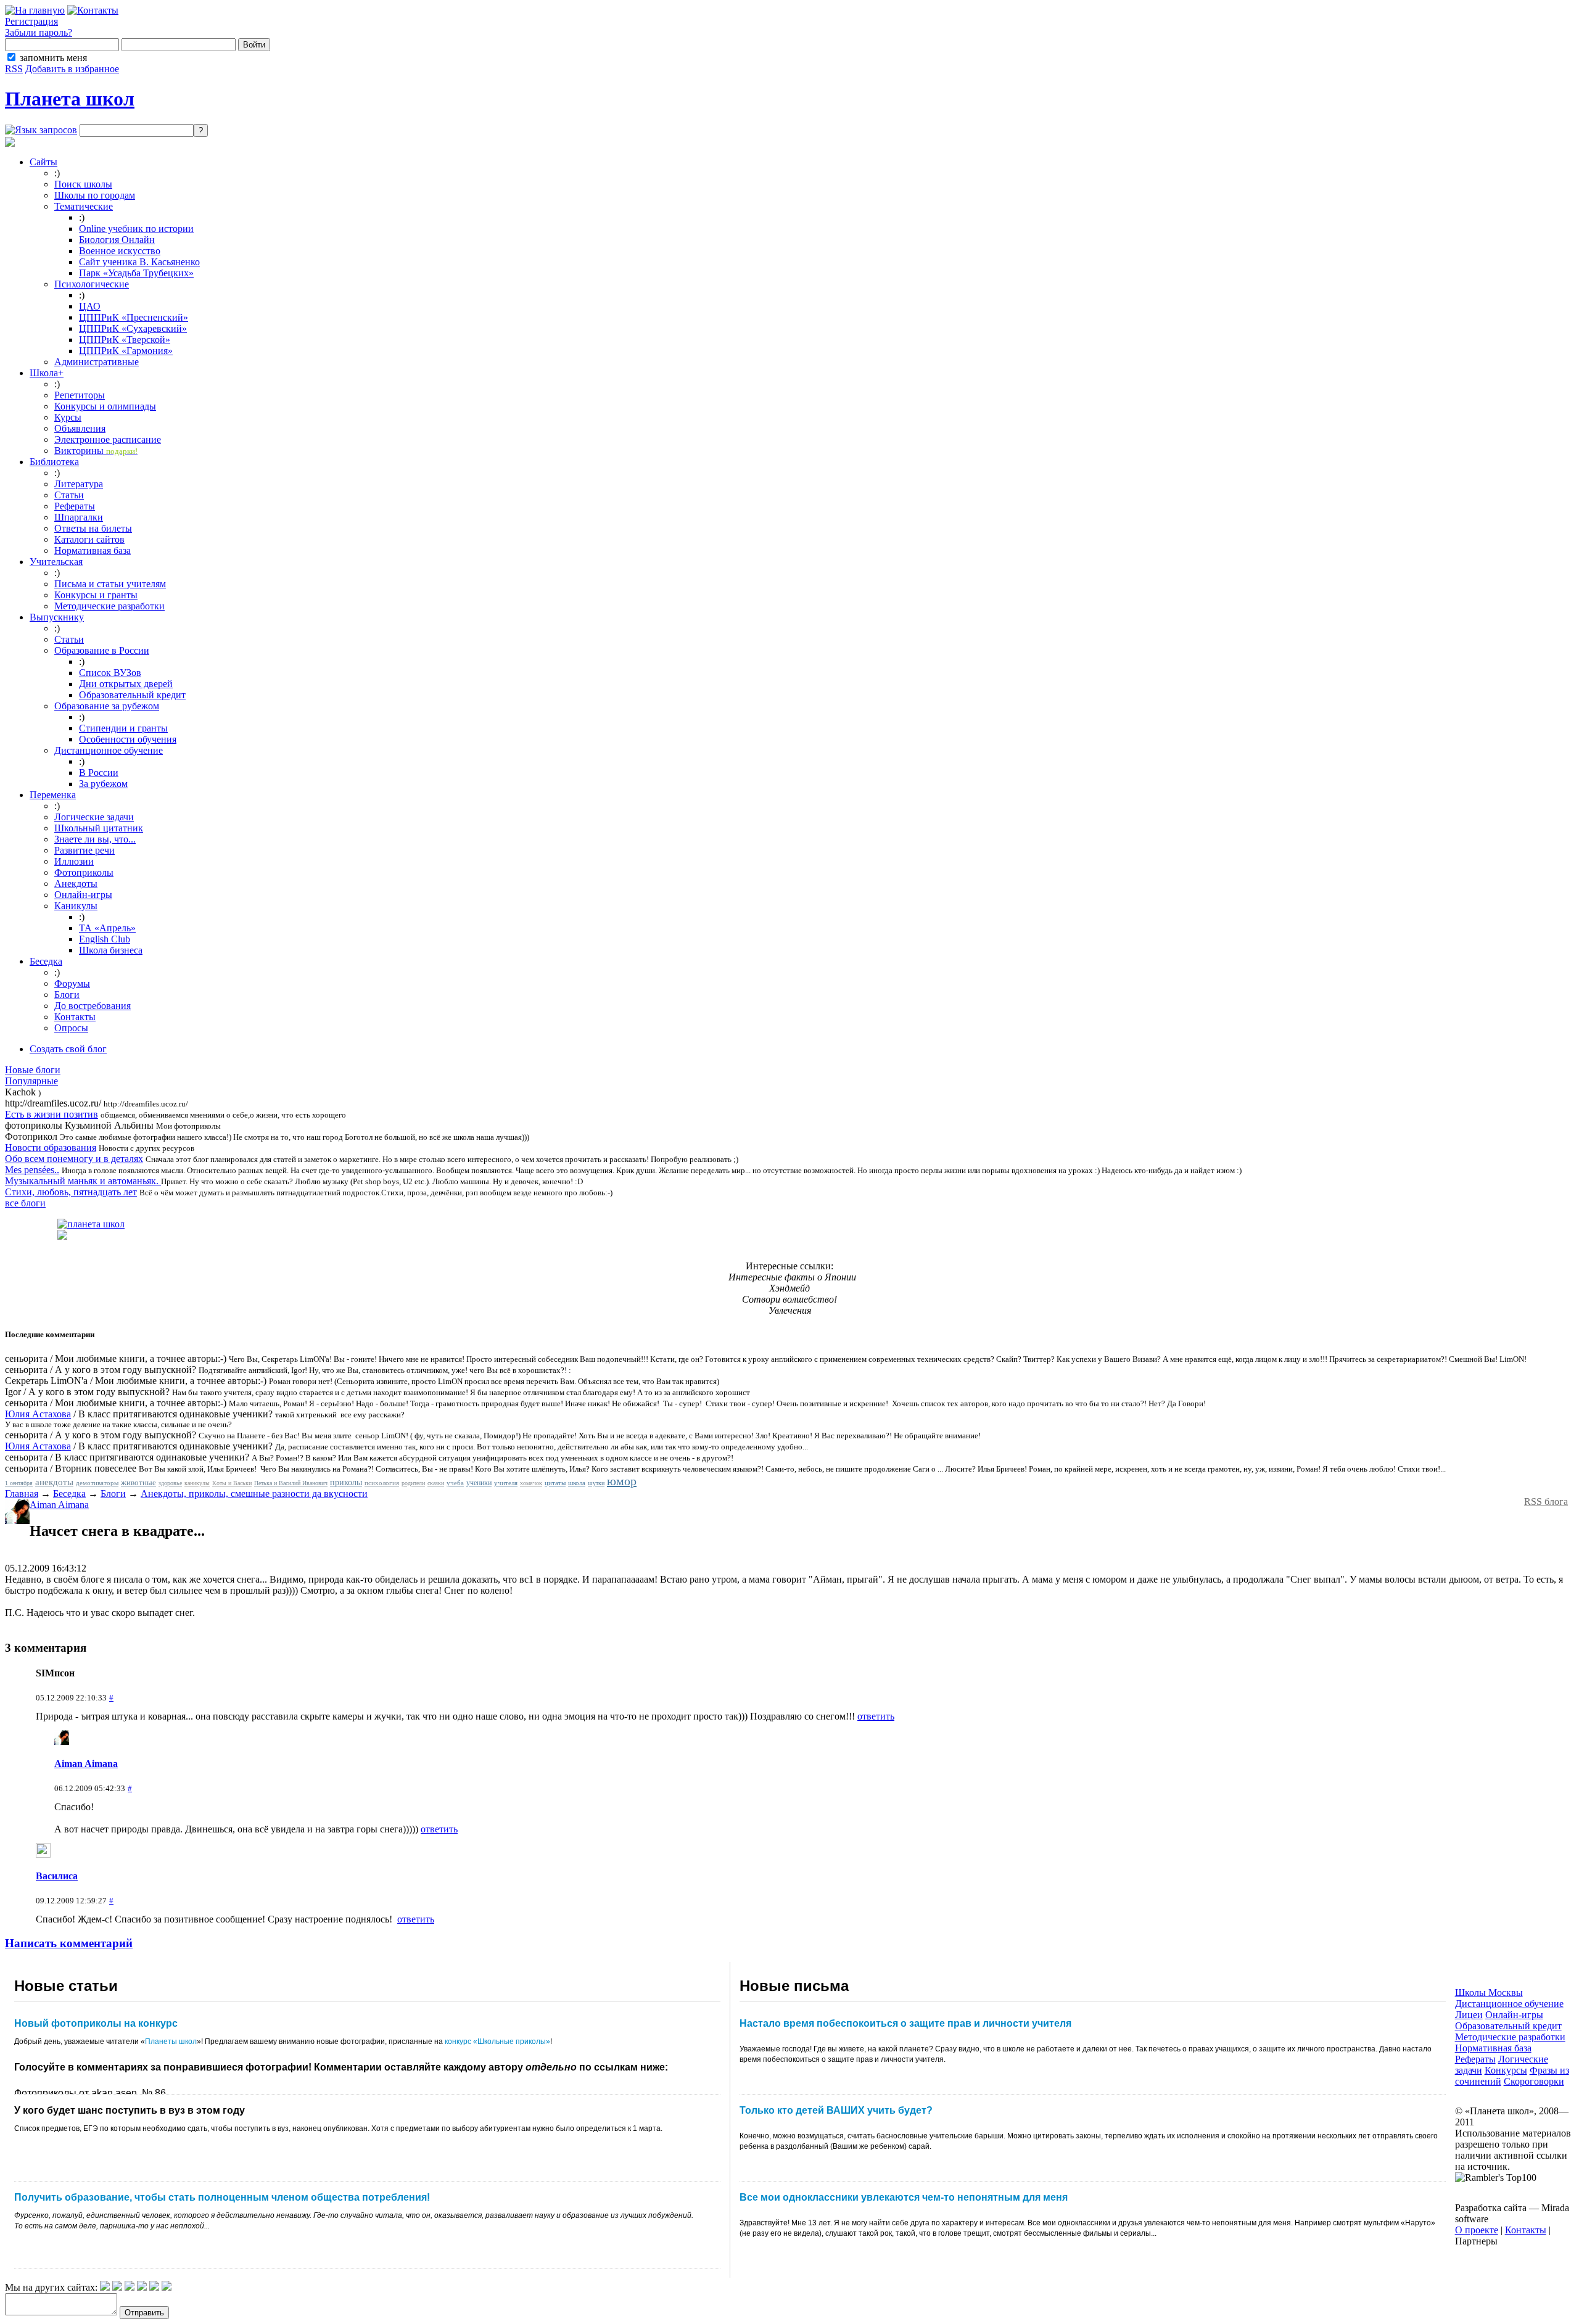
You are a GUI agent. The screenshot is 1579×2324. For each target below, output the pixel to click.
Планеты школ (171, 2042)
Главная (22, 1494)
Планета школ (70, 99)
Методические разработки (109, 606)
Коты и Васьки (232, 1483)
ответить (876, 1716)
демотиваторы (97, 1483)
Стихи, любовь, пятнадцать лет (71, 1192)
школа (577, 1483)
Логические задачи (94, 817)
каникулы (197, 1483)
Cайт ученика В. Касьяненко (139, 262)
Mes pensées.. (32, 1170)
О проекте (1477, 2230)
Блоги (67, 995)
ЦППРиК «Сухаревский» (133, 328)
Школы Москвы (1489, 1992)
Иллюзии (74, 861)
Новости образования (51, 1148)
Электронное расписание (108, 439)
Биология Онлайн (117, 240)
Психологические (92, 284)
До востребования (93, 1006)
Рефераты (75, 506)
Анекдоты (76, 884)
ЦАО (90, 306)
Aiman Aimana (59, 1505)
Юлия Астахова (38, 1414)
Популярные (31, 1081)
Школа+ (47, 373)
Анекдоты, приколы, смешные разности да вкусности (254, 1494)
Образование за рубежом (107, 706)
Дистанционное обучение (109, 750)
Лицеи (1469, 2015)
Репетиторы (80, 395)
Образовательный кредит (132, 695)
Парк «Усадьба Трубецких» (136, 273)
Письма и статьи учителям (110, 584)
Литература (79, 484)
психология (382, 1483)
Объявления (80, 428)
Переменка (53, 795)
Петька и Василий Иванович (291, 1483)
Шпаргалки (79, 517)
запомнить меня (53, 58)
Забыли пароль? (39, 32)
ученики (479, 1483)
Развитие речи (85, 850)
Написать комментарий (69, 1943)
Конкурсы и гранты (96, 595)
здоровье (170, 1483)
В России (99, 773)
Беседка (46, 961)
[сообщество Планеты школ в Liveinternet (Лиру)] (117, 2287)
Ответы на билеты (93, 528)
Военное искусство (120, 251)
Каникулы (76, 906)
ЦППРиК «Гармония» (126, 351)
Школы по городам (95, 195)
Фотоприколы (84, 872)
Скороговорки (1534, 2081)
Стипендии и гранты (123, 728)
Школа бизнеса (111, 950)
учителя (506, 1483)
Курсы (68, 417)
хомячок (531, 1483)
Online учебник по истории (136, 229)
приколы (346, 1482)
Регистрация (31, 21)
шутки (596, 1483)
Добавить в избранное (72, 69)
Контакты (75, 1017)
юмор (622, 1481)
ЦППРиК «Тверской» (125, 340)
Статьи (69, 495)
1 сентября (19, 1483)
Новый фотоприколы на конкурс (96, 2023)
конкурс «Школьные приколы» (497, 2042)
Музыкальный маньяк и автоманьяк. (83, 1181)
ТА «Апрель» (107, 928)
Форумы (72, 983)
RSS (14, 69)
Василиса (57, 1876)
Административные (97, 362)
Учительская (56, 562)
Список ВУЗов (110, 673)
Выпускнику (57, 617)
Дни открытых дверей (126, 684)
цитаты (555, 1483)
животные (138, 1482)
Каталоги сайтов (89, 539)
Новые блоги (33, 1070)
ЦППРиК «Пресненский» (134, 317)
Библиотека (54, 462)
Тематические (84, 206)
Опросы (71, 1028)
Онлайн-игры (83, 895)
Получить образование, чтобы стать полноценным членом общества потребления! (222, 2197)
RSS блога (1546, 1502)
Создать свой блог (68, 1049)
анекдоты (54, 1482)
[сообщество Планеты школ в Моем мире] (154, 2287)
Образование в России (102, 650)
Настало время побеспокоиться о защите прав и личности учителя (905, 2023)
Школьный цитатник (99, 828)
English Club (105, 939)
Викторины (96, 451)
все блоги (25, 1203)
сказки (436, 1483)
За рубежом (103, 784)
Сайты (43, 162)
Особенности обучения (128, 739)
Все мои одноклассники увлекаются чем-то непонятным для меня (904, 2197)
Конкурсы (1506, 2070)
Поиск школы (83, 184)
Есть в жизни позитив (52, 1114)
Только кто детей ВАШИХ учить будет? (836, 2110)
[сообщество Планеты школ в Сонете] (167, 2287)
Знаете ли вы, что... (95, 839)
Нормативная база (93, 550)
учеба (455, 1483)
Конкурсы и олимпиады (105, 406)
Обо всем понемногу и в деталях (74, 1159)
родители (413, 1483)
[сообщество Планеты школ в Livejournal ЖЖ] (105, 2287)
